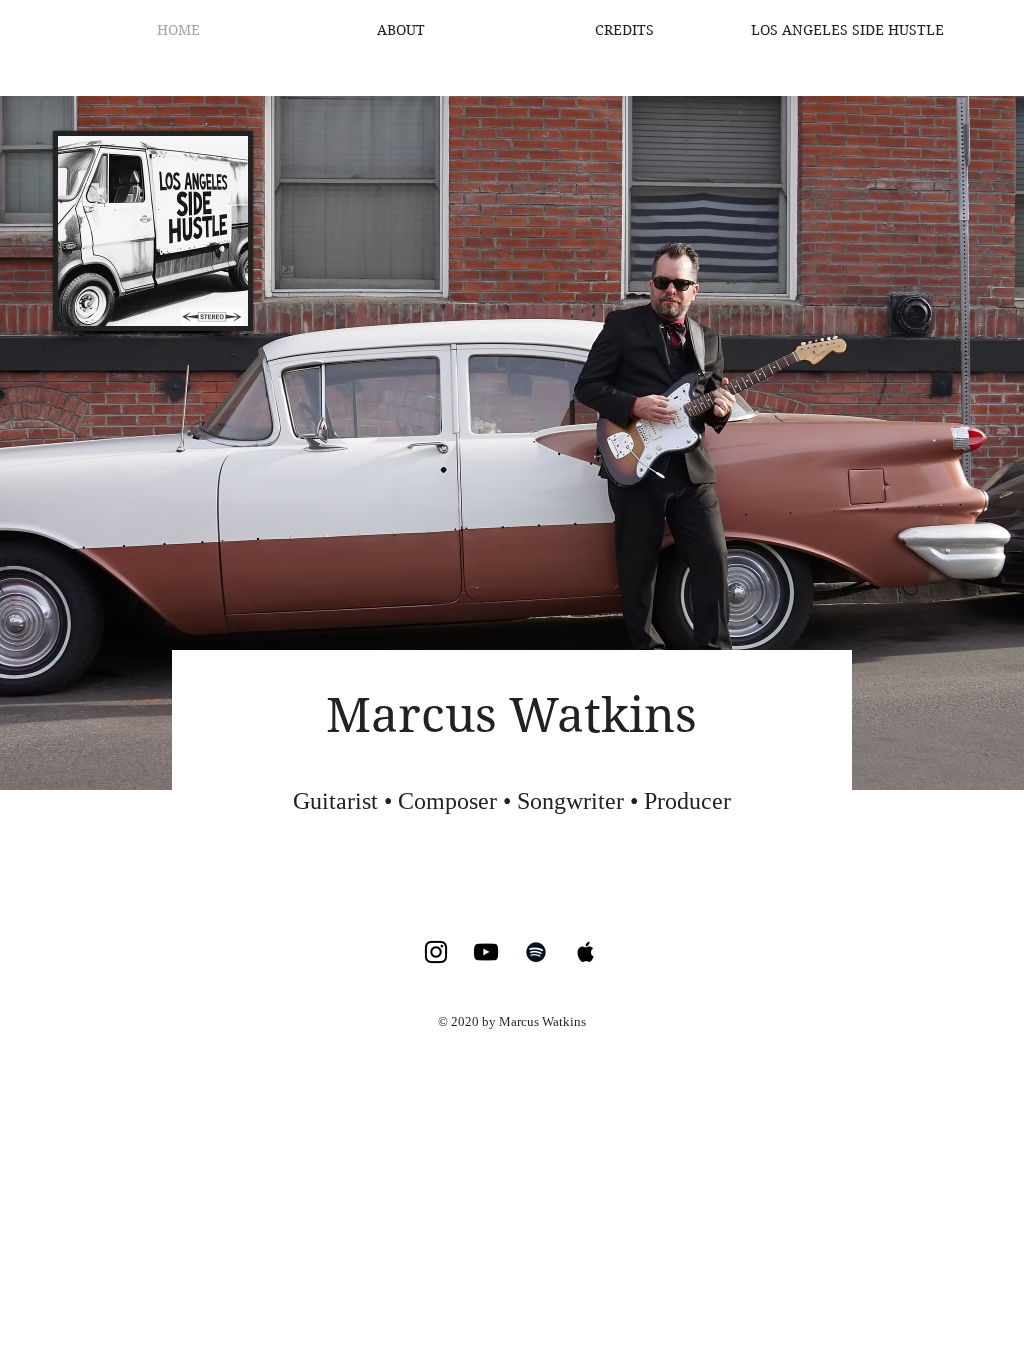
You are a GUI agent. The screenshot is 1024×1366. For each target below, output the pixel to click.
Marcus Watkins (511, 715)
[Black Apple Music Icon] (586, 952)
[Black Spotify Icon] (536, 952)
